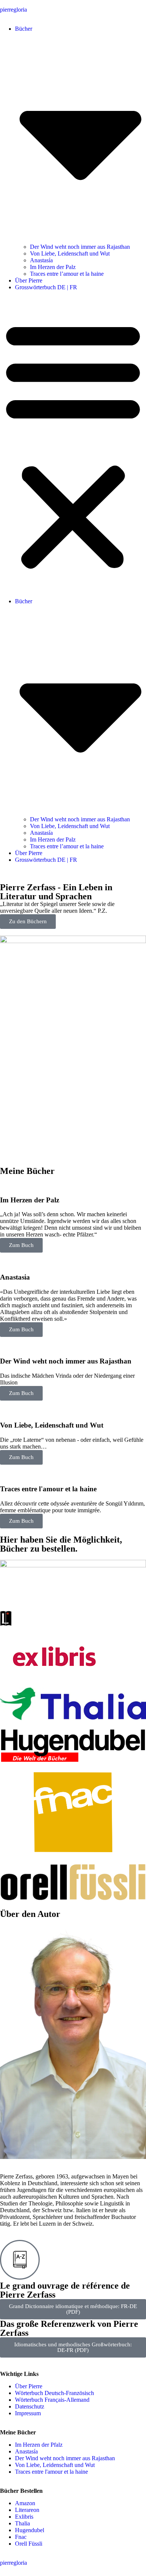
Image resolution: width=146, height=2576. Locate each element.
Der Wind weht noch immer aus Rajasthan (80, 247)
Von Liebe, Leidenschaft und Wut (70, 253)
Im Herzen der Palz (53, 267)
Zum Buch (21, 1245)
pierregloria (13, 10)
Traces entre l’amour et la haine (67, 274)
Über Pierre (29, 280)
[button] (73, 444)
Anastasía (41, 260)
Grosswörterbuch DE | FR (46, 287)
